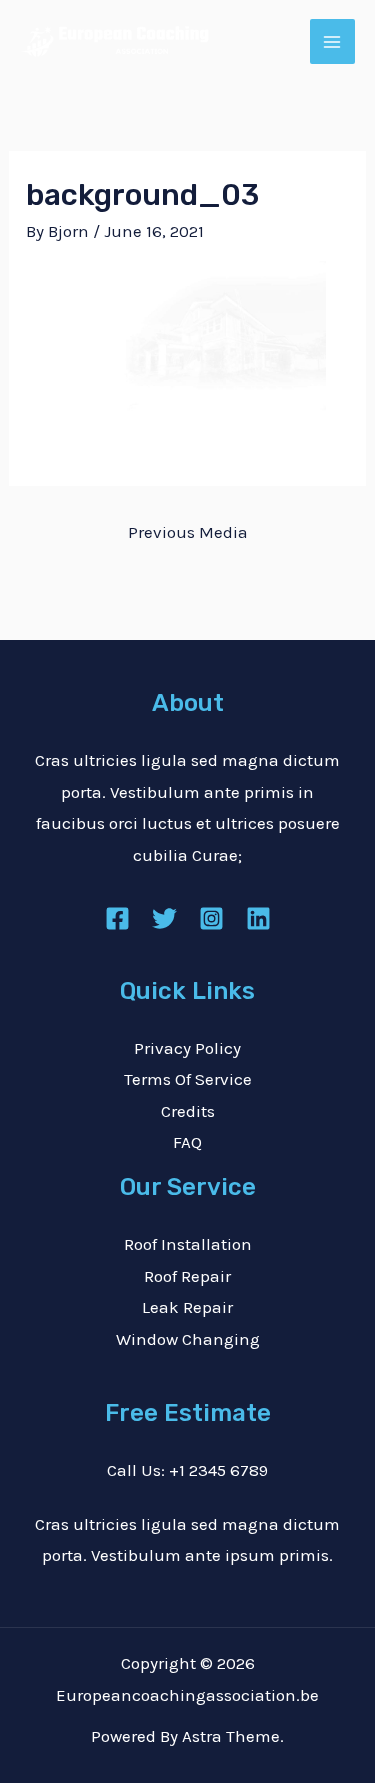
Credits (188, 1111)
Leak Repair (187, 1307)
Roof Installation (188, 1244)
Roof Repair (187, 1276)
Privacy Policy (187, 1048)
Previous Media (188, 532)
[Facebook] (117, 918)
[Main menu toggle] (333, 42)
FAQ (187, 1142)
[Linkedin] (258, 918)
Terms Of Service (188, 1079)
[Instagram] (211, 918)
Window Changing (188, 1339)
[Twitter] (164, 918)
